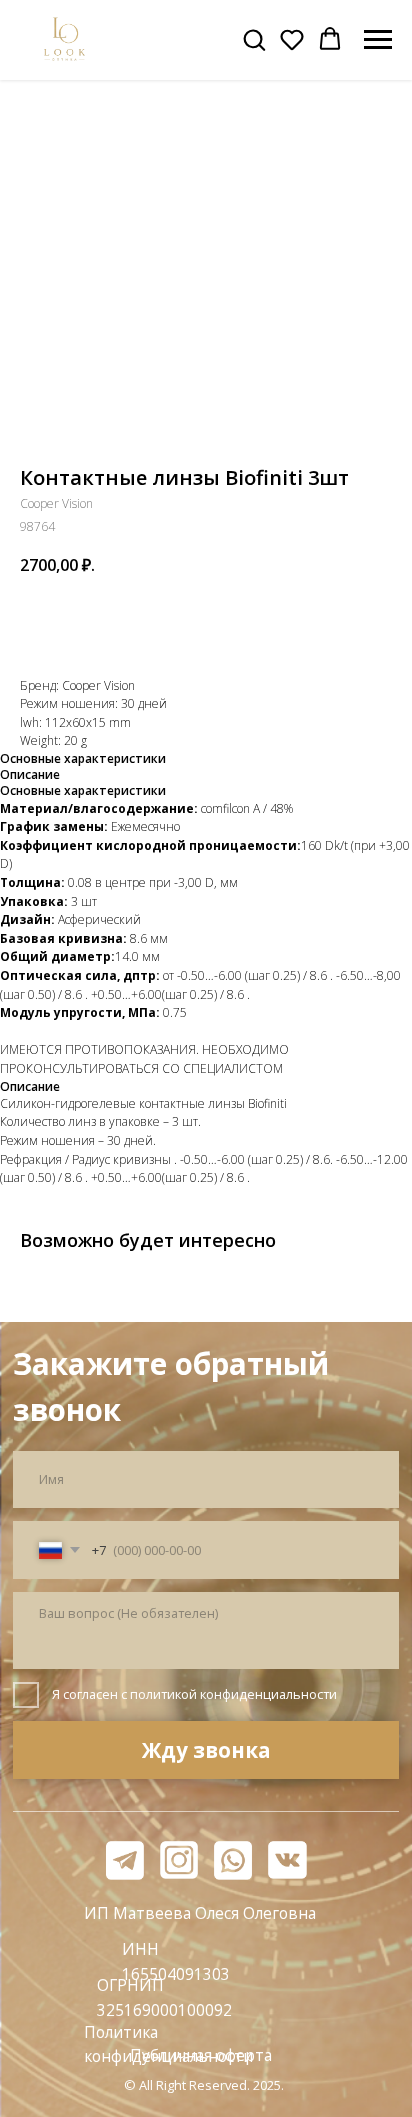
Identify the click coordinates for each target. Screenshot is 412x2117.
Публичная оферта (201, 2055)
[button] (254, 39)
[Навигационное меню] (378, 40)
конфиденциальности (268, 1694)
